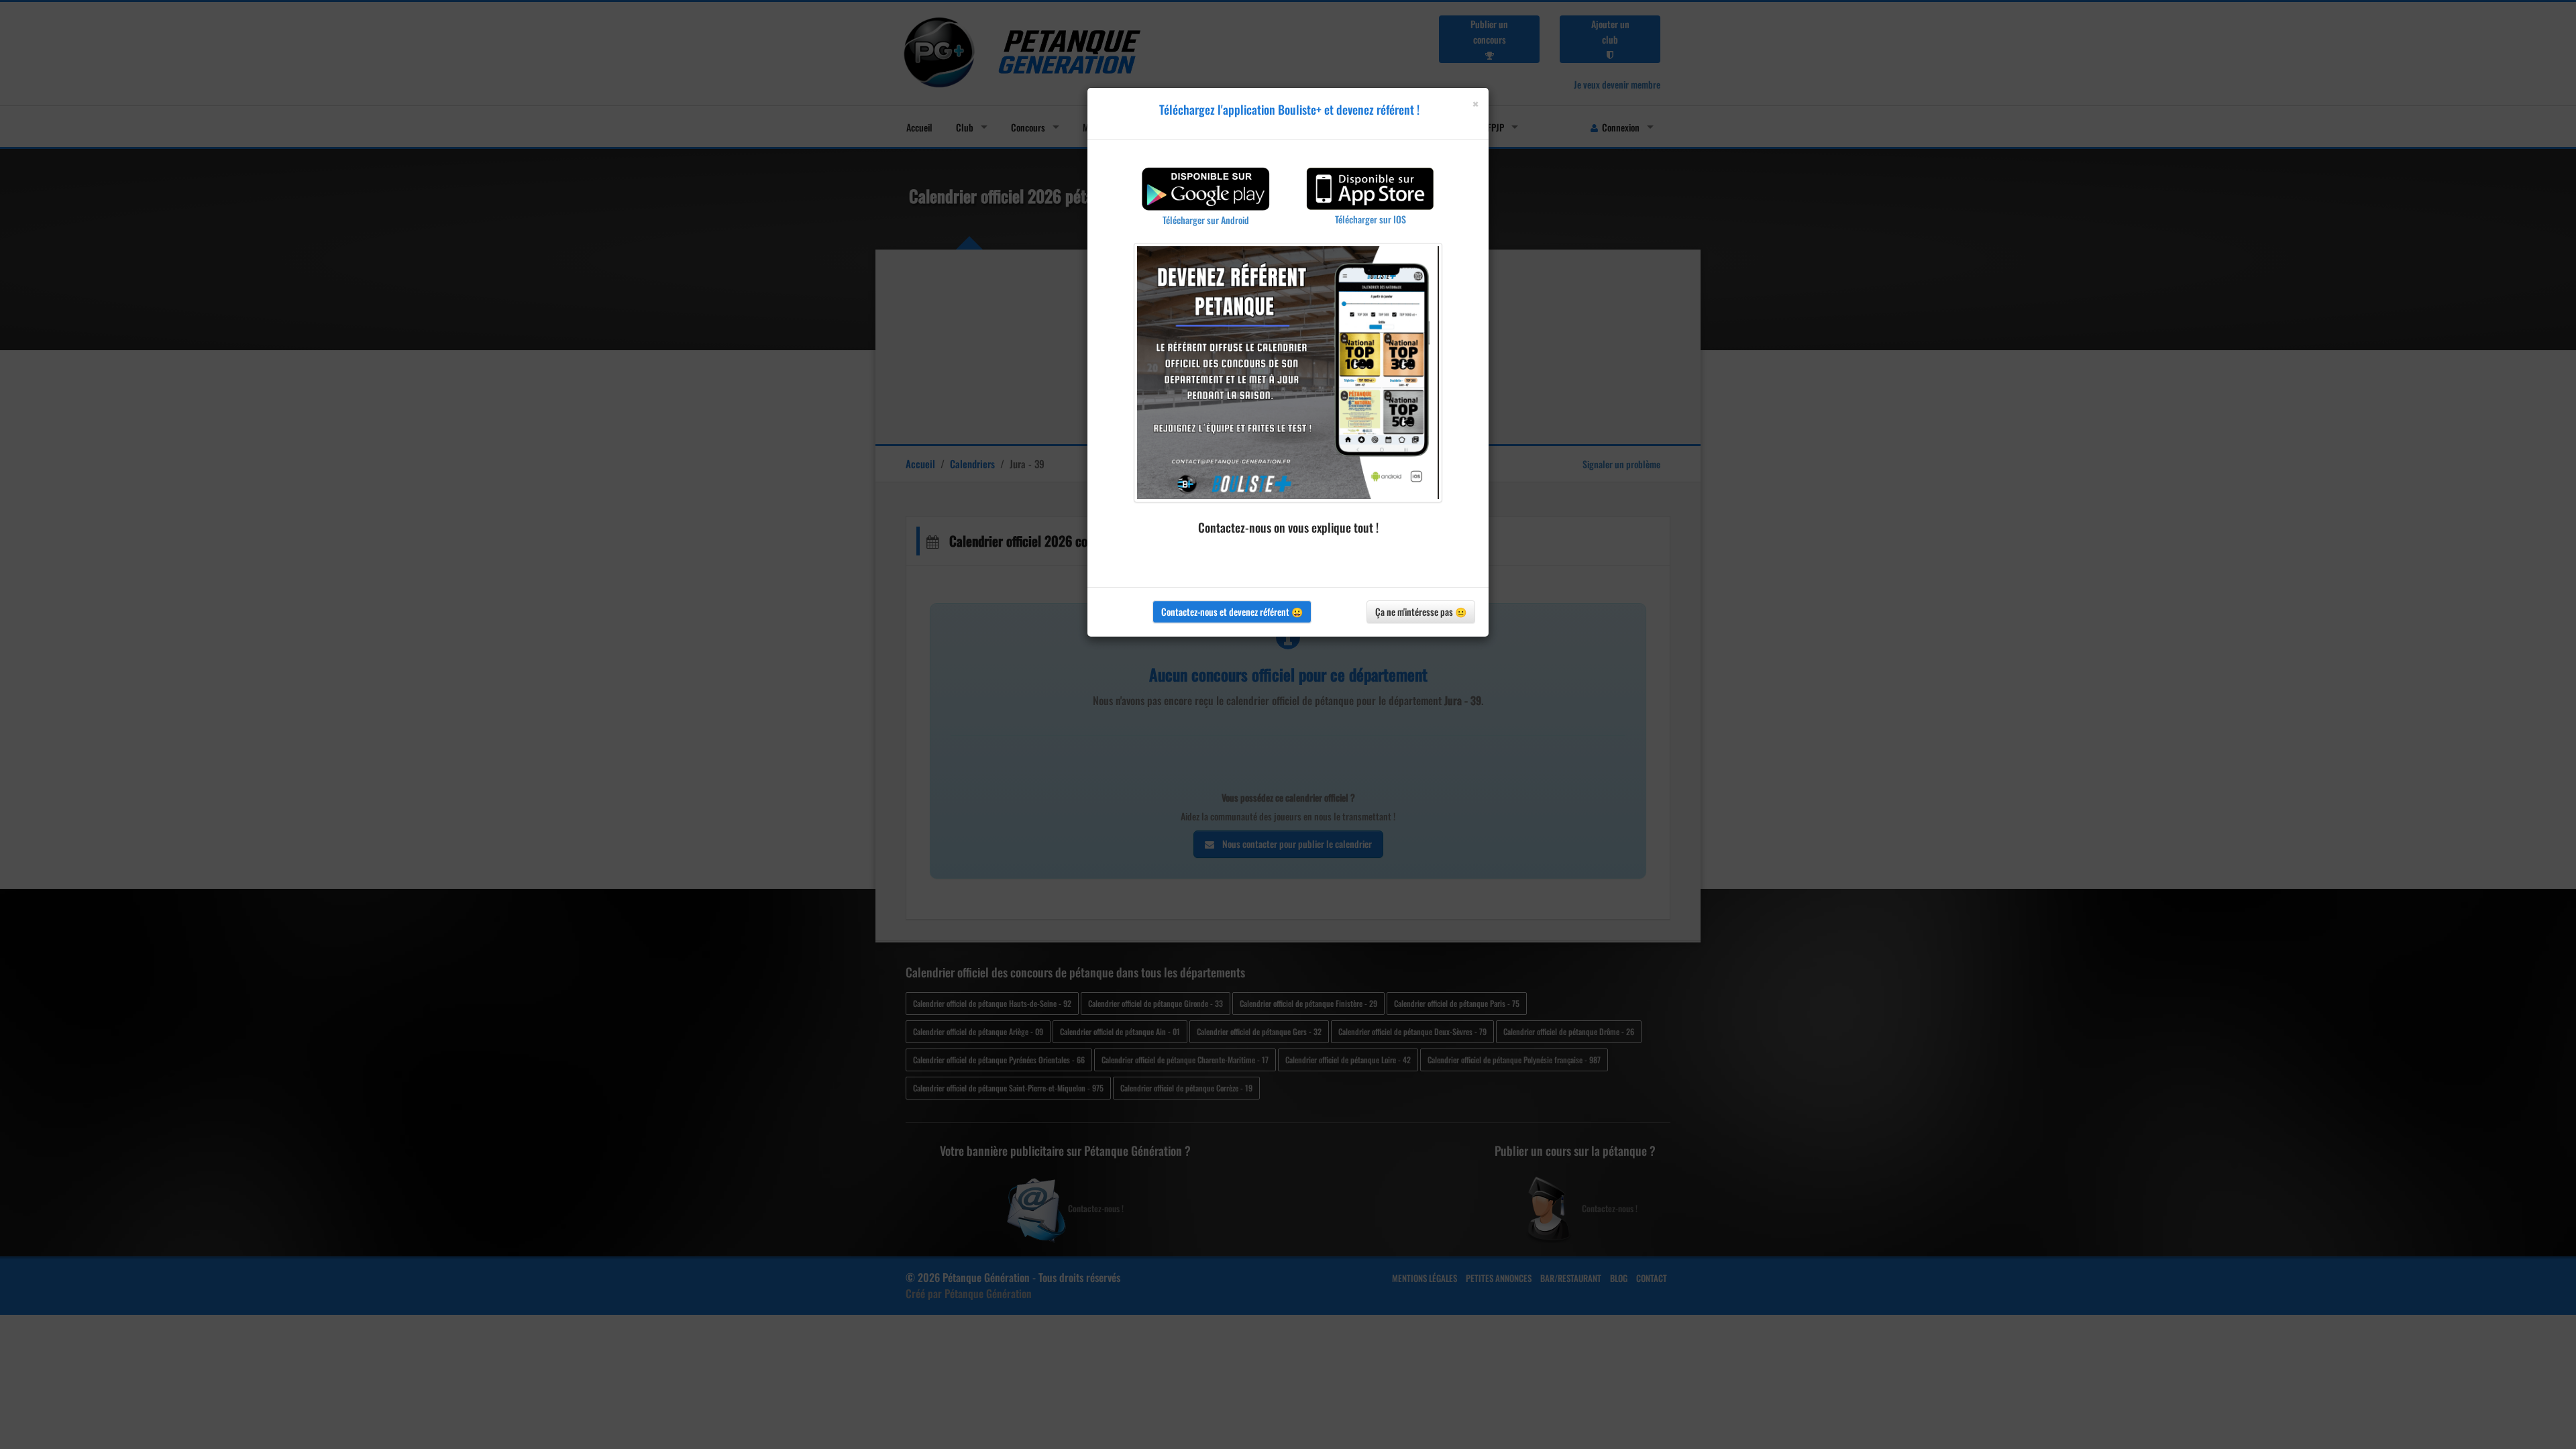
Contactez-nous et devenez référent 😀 (1232, 611)
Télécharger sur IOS (1371, 219)
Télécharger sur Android (1206, 220)
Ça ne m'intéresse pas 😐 (1421, 611)
